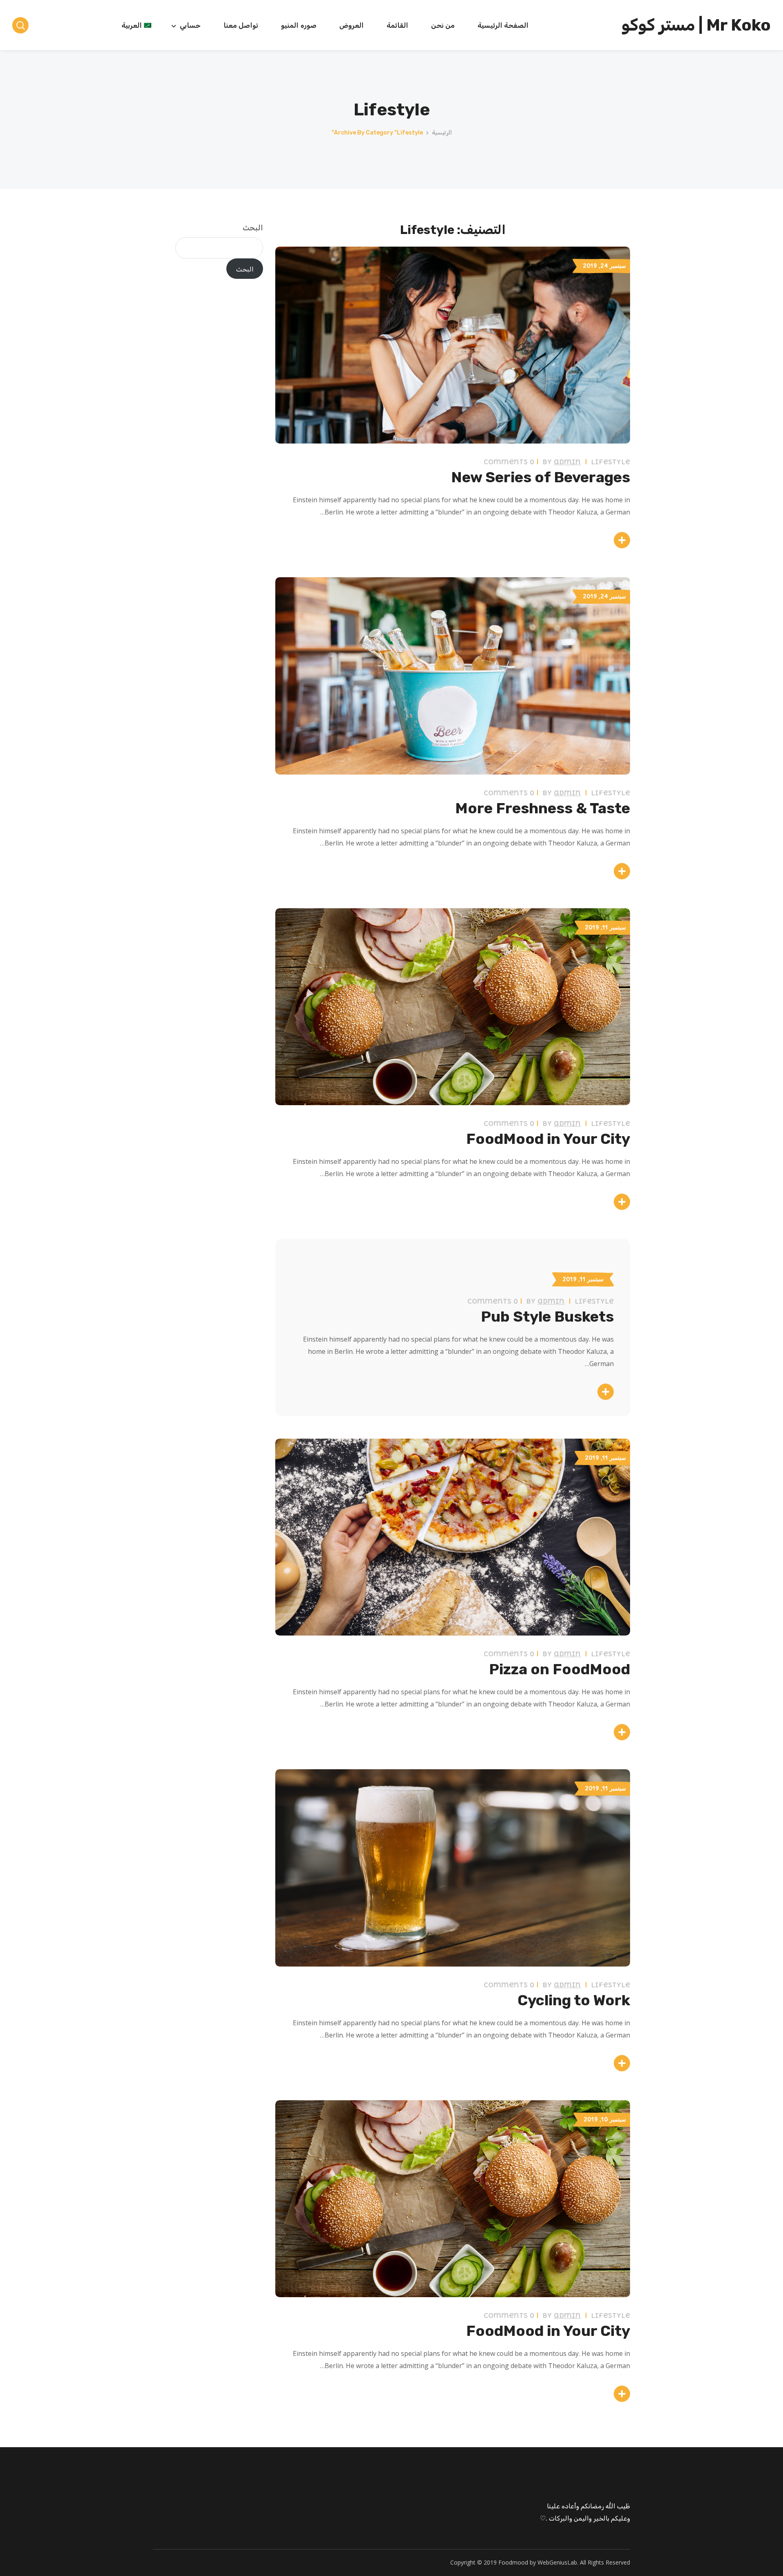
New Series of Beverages (541, 477)
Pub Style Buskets (547, 1317)
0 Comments (509, 462)
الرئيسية (442, 133)
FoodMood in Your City (548, 1139)
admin (567, 462)
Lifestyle (610, 462)
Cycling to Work (574, 2000)
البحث (253, 228)
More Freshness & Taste (543, 808)
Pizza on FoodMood (560, 1669)
